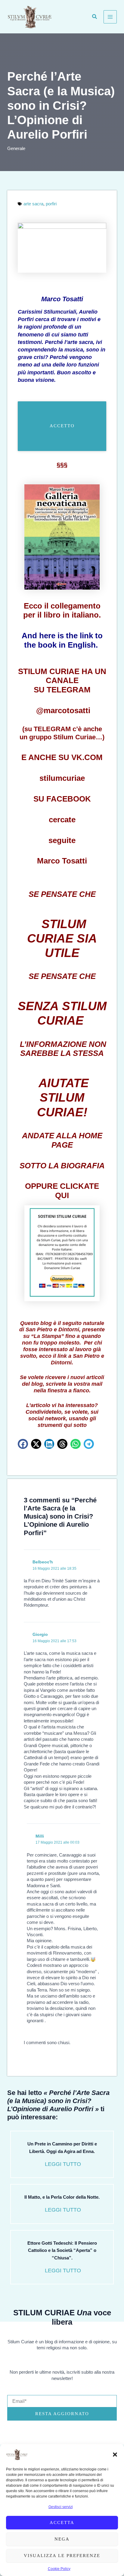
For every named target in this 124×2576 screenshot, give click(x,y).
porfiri (51, 204)
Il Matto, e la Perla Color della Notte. (62, 2197)
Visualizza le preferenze (62, 2556)
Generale (16, 149)
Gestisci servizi (61, 2507)
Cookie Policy (59, 2569)
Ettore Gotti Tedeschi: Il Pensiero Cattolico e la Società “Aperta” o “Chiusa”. (62, 2251)
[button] (115, 2455)
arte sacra (33, 204)
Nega (62, 2539)
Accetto (62, 426)
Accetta (62, 2522)
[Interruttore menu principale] (110, 17)
